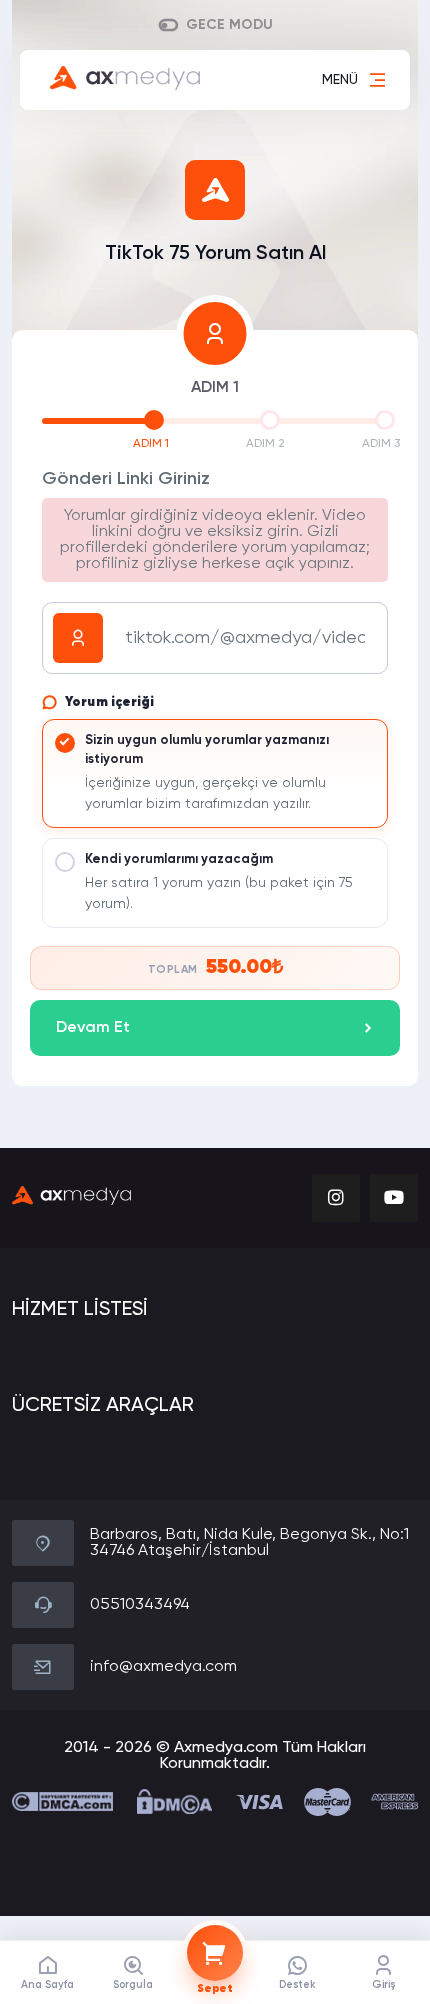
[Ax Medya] (71, 1197)
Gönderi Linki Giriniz (126, 479)
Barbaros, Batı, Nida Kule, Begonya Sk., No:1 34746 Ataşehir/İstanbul (249, 1543)
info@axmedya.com (163, 1667)
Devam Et (93, 1028)
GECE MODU (229, 25)
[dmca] (62, 1801)
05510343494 (140, 1605)
